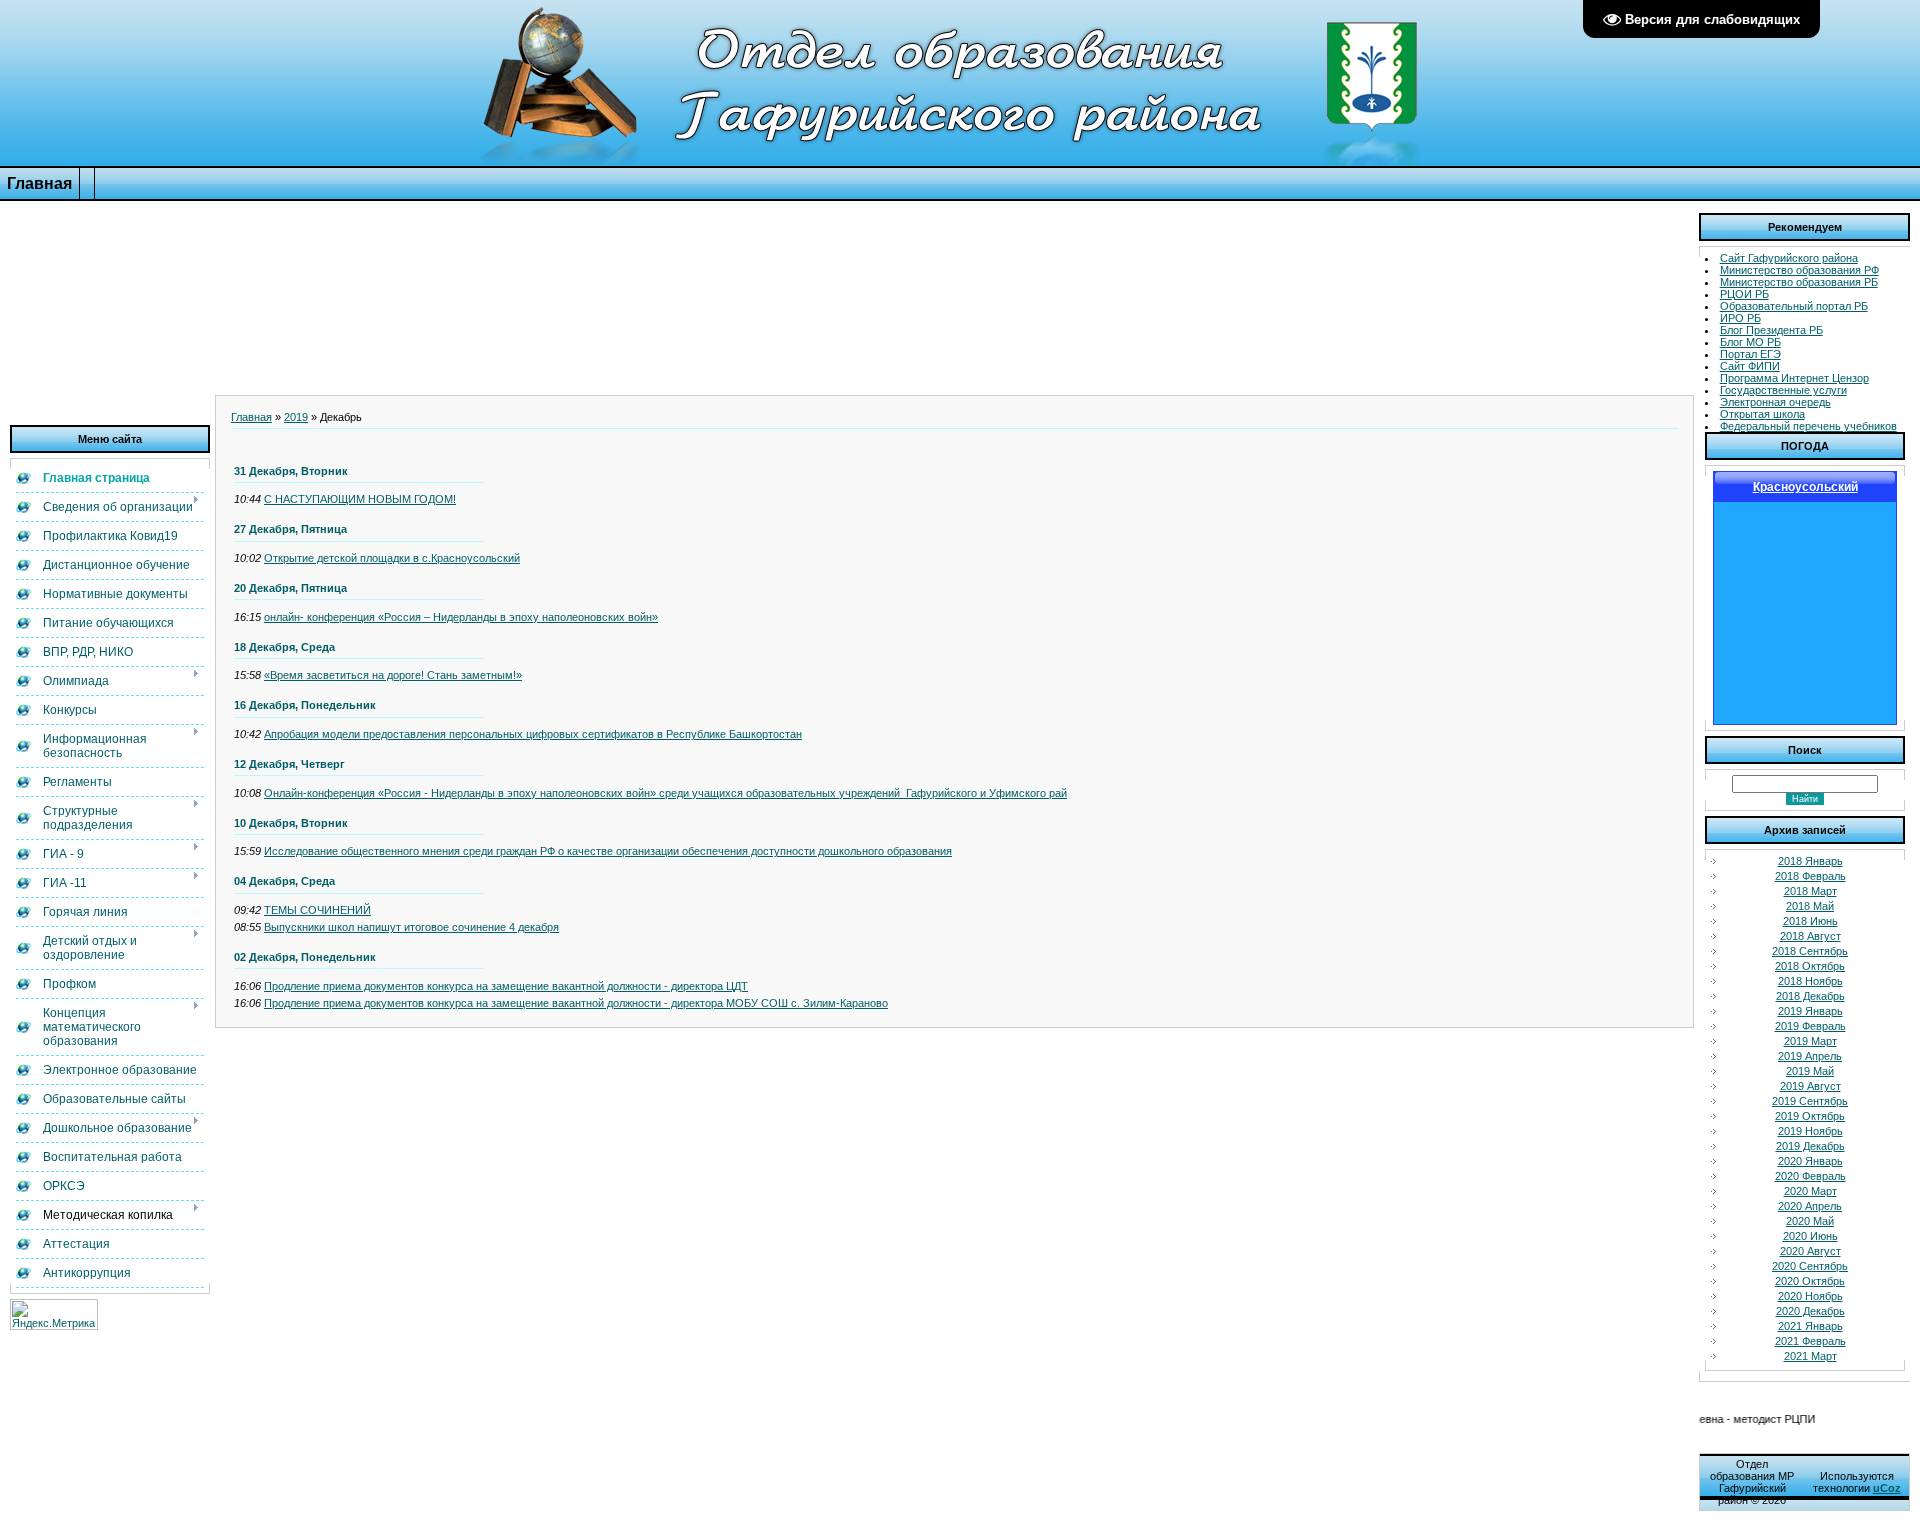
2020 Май (1810, 1221)
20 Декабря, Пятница (290, 588)
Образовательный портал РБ (1794, 306)
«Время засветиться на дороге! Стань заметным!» (393, 675)
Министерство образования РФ (1799, 270)
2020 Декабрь (1810, 1311)
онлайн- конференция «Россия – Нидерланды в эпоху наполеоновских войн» (461, 617)
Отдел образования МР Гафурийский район (1752, 1482)
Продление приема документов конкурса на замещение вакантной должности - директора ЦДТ (506, 986)
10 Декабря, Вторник (291, 823)
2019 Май (1810, 1071)
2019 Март (1810, 1041)
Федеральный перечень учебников (1808, 426)
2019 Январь (1810, 1011)
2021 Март (1810, 1356)
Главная (251, 417)
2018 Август (1810, 936)
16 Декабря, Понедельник (305, 705)
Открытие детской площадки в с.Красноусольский (392, 558)
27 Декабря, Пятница (290, 529)
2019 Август (1810, 1086)
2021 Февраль (1810, 1341)
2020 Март (1810, 1191)
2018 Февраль (1810, 876)
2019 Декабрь (1810, 1146)
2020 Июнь (1810, 1236)
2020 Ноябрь (1810, 1296)
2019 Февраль (1810, 1026)
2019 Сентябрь (1810, 1101)
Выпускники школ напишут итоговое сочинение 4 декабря (411, 927)
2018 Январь (1810, 861)
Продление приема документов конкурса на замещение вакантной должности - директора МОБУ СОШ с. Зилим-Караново (576, 1003)
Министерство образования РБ (1799, 282)
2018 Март (1810, 891)
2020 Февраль (1810, 1176)
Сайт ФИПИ (1750, 366)
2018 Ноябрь (1810, 981)
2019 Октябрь (1810, 1116)
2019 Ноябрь (1810, 1131)
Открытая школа (1762, 414)
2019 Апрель (1810, 1056)
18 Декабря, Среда (284, 647)
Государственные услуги (1783, 390)
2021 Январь (1810, 1326)
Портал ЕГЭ (1750, 354)
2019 (296, 417)
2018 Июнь (1810, 921)
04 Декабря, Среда (284, 881)
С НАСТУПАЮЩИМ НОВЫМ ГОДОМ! (360, 499)
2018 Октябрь (1810, 966)
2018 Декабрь (1810, 996)
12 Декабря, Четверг (289, 764)
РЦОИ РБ (1744, 294)
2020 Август (1810, 1251)
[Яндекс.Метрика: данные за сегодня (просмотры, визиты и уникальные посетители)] (54, 1314)
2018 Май (1810, 906)
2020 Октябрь (1810, 1281)
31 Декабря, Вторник (291, 471)
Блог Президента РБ (1771, 330)
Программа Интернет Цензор (1794, 378)
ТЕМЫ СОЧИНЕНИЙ (317, 910)
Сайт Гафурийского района (1789, 258)
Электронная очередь (1775, 402)
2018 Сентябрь (1810, 951)
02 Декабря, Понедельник (305, 957)
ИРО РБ (1740, 318)
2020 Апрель (1810, 1206)
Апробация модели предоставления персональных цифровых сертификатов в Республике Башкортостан (533, 734)
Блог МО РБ (1750, 342)
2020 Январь (1810, 1161)
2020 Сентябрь (1810, 1266)
